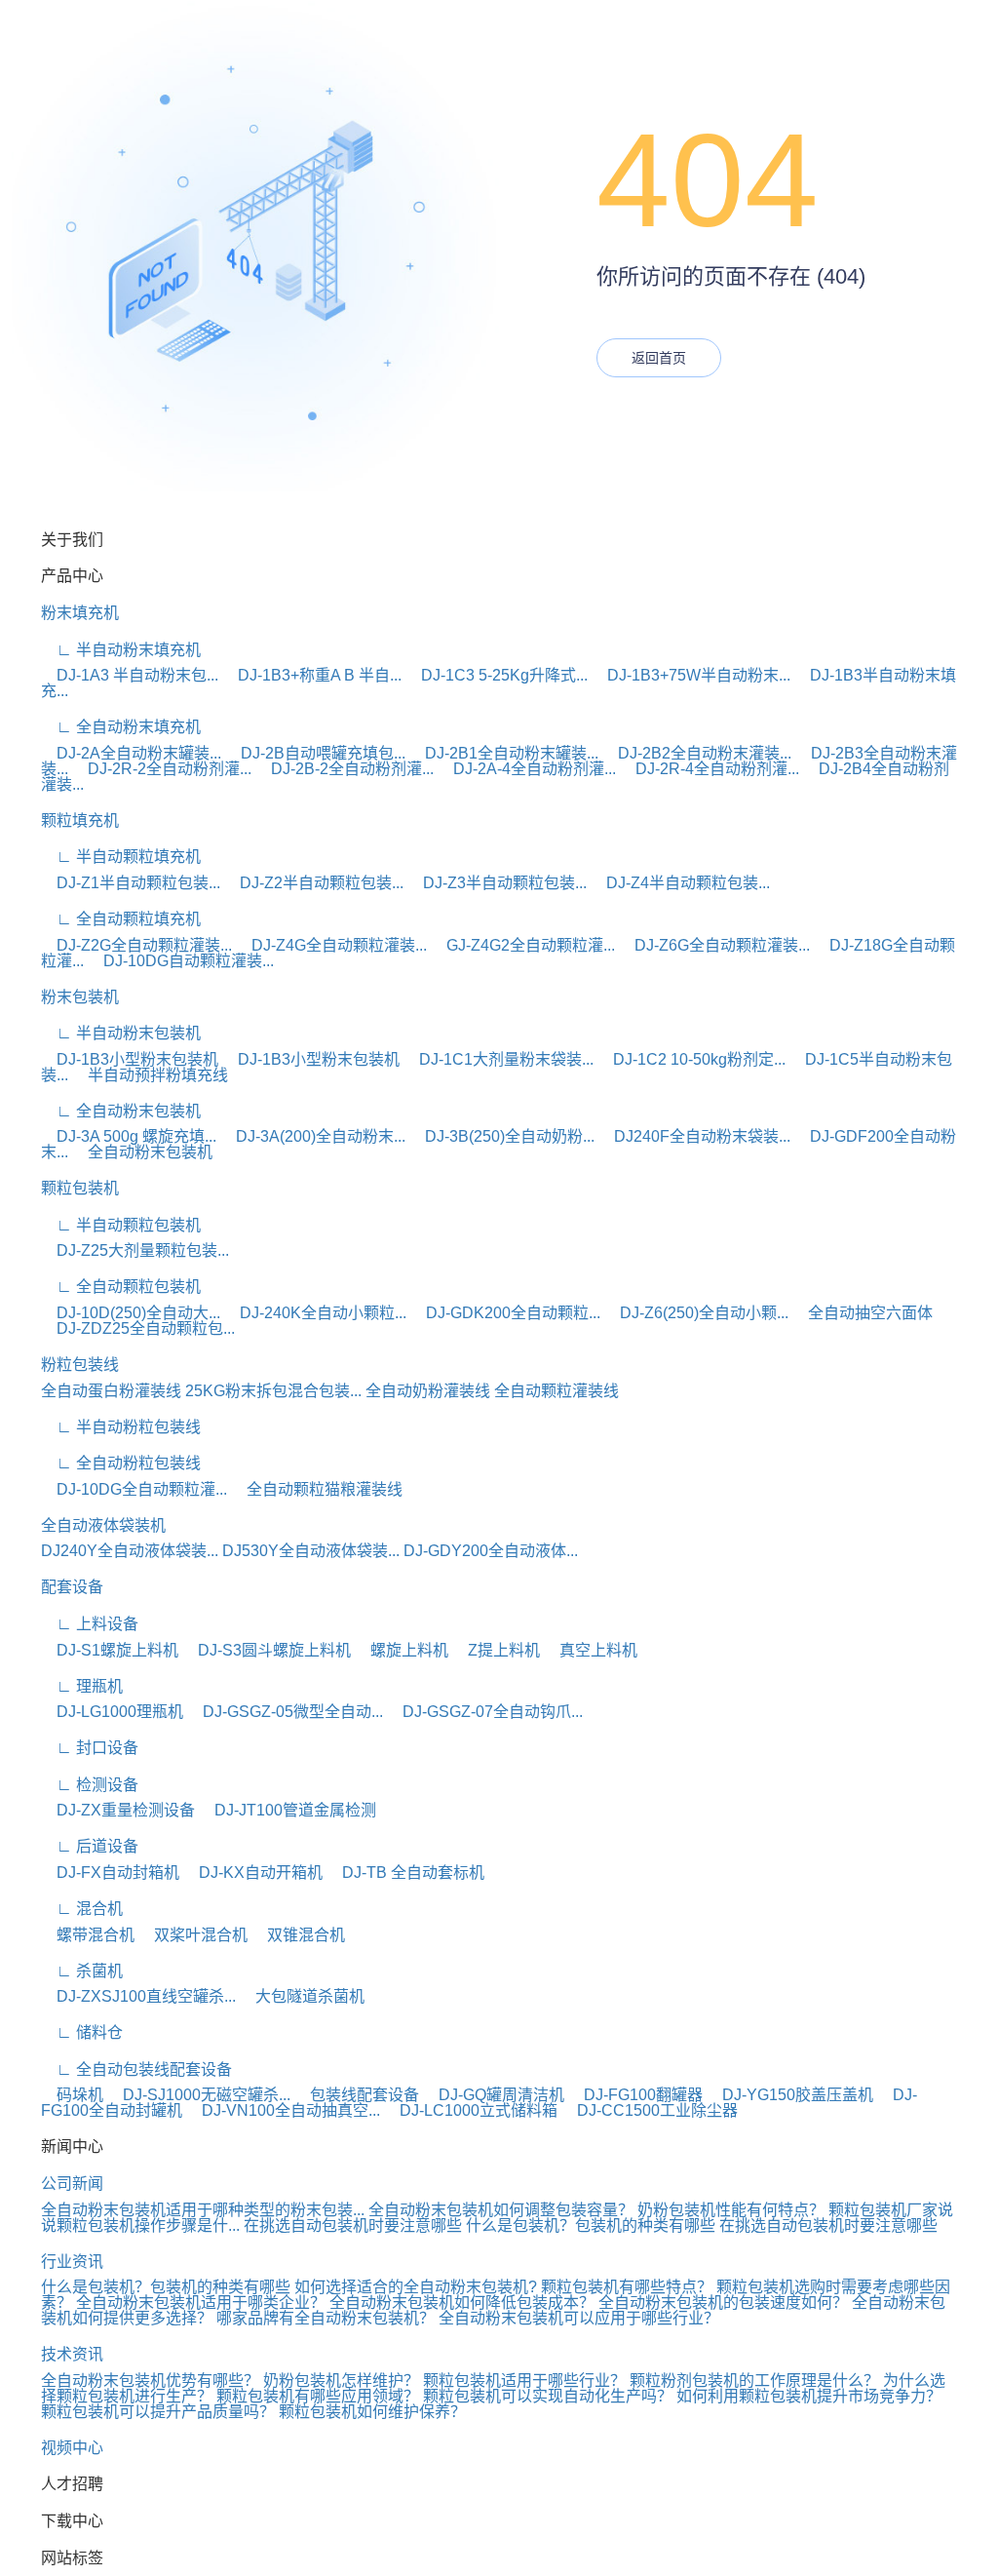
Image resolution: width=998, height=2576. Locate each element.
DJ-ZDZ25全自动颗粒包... (138, 1328)
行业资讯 (72, 2262)
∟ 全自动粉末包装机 (121, 1111)
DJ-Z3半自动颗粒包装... (497, 883)
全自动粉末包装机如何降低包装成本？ (462, 2303)
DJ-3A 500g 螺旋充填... (129, 1136)
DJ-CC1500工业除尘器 (650, 2110)
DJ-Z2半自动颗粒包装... (314, 883)
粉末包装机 (80, 997)
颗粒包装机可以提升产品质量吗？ (158, 2412)
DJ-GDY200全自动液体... (491, 1551)
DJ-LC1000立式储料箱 (471, 2110)
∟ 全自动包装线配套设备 (136, 2069)
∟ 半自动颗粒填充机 (121, 857)
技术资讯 (72, 2354)
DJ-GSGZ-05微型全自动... (285, 1712)
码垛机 (72, 2095)
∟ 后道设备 (90, 1846)
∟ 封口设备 (90, 1748)
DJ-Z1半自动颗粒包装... (131, 883)
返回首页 (659, 358)
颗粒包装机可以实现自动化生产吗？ (548, 2396)
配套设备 (72, 1587)
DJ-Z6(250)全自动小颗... (696, 1313)
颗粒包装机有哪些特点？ (627, 2287)
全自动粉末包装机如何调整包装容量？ (501, 2210)
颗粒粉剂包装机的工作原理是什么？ (754, 2381)
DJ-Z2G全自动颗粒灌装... (136, 945)
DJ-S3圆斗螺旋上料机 (267, 1650)
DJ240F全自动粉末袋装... (694, 1136)
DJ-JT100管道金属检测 (288, 1810)
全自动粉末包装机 (142, 1152)
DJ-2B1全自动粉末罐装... (504, 753)
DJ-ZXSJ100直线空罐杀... (138, 1996)
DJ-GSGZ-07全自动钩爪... (485, 1712)
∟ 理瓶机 (82, 1686)
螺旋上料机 (402, 1650)
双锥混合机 (298, 1935)
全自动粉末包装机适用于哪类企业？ (201, 2303)
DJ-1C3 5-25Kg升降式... (497, 675)
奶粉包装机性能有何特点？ (731, 2210)
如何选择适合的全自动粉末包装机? (416, 2287)
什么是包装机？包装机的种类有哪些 (591, 2225)
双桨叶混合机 (193, 1935)
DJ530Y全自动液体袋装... (311, 1551)
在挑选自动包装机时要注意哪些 (353, 2225)
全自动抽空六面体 (863, 1313)
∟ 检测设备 (90, 1785)
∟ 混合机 (82, 1909)
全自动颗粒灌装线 (557, 1391)
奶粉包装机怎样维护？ (341, 2381)
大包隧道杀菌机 (302, 1996)
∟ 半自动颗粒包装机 (121, 1225)
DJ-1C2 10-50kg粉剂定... (691, 1059)
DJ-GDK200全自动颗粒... (505, 1313)
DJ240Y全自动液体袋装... (130, 1551)
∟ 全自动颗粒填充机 (121, 919)
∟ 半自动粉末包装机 (121, 1033)
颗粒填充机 (80, 820)
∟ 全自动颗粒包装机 (121, 1287)
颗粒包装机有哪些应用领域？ (318, 2396)
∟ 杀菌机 (82, 1971)
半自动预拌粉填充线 (150, 1075)
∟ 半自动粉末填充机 (121, 650)
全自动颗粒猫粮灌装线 (317, 1489)
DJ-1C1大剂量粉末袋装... (499, 1059)
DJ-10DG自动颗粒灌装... (181, 961)
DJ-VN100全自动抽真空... (283, 2110)
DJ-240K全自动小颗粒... (315, 1313)
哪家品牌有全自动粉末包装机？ (326, 2318)
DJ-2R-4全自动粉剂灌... (710, 769)
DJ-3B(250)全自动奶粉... (502, 1136)
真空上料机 (591, 1650)
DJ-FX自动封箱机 (110, 1873)
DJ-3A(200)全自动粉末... (313, 1136)
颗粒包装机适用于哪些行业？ (524, 2381)
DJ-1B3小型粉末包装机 (130, 1059)
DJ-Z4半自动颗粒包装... (680, 883)
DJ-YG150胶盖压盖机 (790, 2095)
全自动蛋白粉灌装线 (111, 1391)
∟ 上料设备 (90, 1624)
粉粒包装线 (80, 1365)
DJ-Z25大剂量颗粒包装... (135, 1250)
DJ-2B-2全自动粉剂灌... (345, 769)
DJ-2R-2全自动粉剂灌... (162, 769)
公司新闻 (72, 2184)
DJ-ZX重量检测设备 (118, 1810)
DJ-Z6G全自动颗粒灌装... (714, 945)
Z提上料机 (496, 1650)
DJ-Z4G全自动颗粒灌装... (331, 945)
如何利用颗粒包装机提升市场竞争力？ (809, 2396)
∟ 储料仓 (82, 2032)
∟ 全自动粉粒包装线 (121, 1463)
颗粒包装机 (80, 1188)
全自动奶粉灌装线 (428, 1391)
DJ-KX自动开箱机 (253, 1873)
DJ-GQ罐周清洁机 (494, 2095)
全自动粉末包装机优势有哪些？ (150, 2381)
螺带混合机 (88, 1935)
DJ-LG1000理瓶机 (112, 1712)
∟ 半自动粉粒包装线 (121, 1427)
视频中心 (72, 2448)
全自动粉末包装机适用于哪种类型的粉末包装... (203, 2210)
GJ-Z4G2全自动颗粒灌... (523, 945)
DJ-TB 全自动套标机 (405, 1873)
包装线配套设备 (357, 2095)
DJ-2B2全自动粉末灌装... (697, 753)
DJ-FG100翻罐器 (635, 2095)
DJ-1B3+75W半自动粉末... (691, 675)
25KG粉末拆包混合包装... (273, 1391)
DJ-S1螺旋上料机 (110, 1650)
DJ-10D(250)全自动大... (131, 1313)
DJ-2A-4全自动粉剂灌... (527, 769)
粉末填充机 (80, 613)
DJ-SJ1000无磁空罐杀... (199, 2095)
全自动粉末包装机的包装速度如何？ (723, 2303)
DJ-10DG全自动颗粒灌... (134, 1489)
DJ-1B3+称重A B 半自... (312, 675)
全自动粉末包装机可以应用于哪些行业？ (579, 2318)
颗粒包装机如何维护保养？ (372, 2412)
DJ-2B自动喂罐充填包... (315, 753)
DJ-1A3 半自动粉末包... (130, 675)
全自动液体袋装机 (103, 1525)
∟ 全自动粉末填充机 (121, 727)
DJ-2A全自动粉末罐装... (131, 753)
